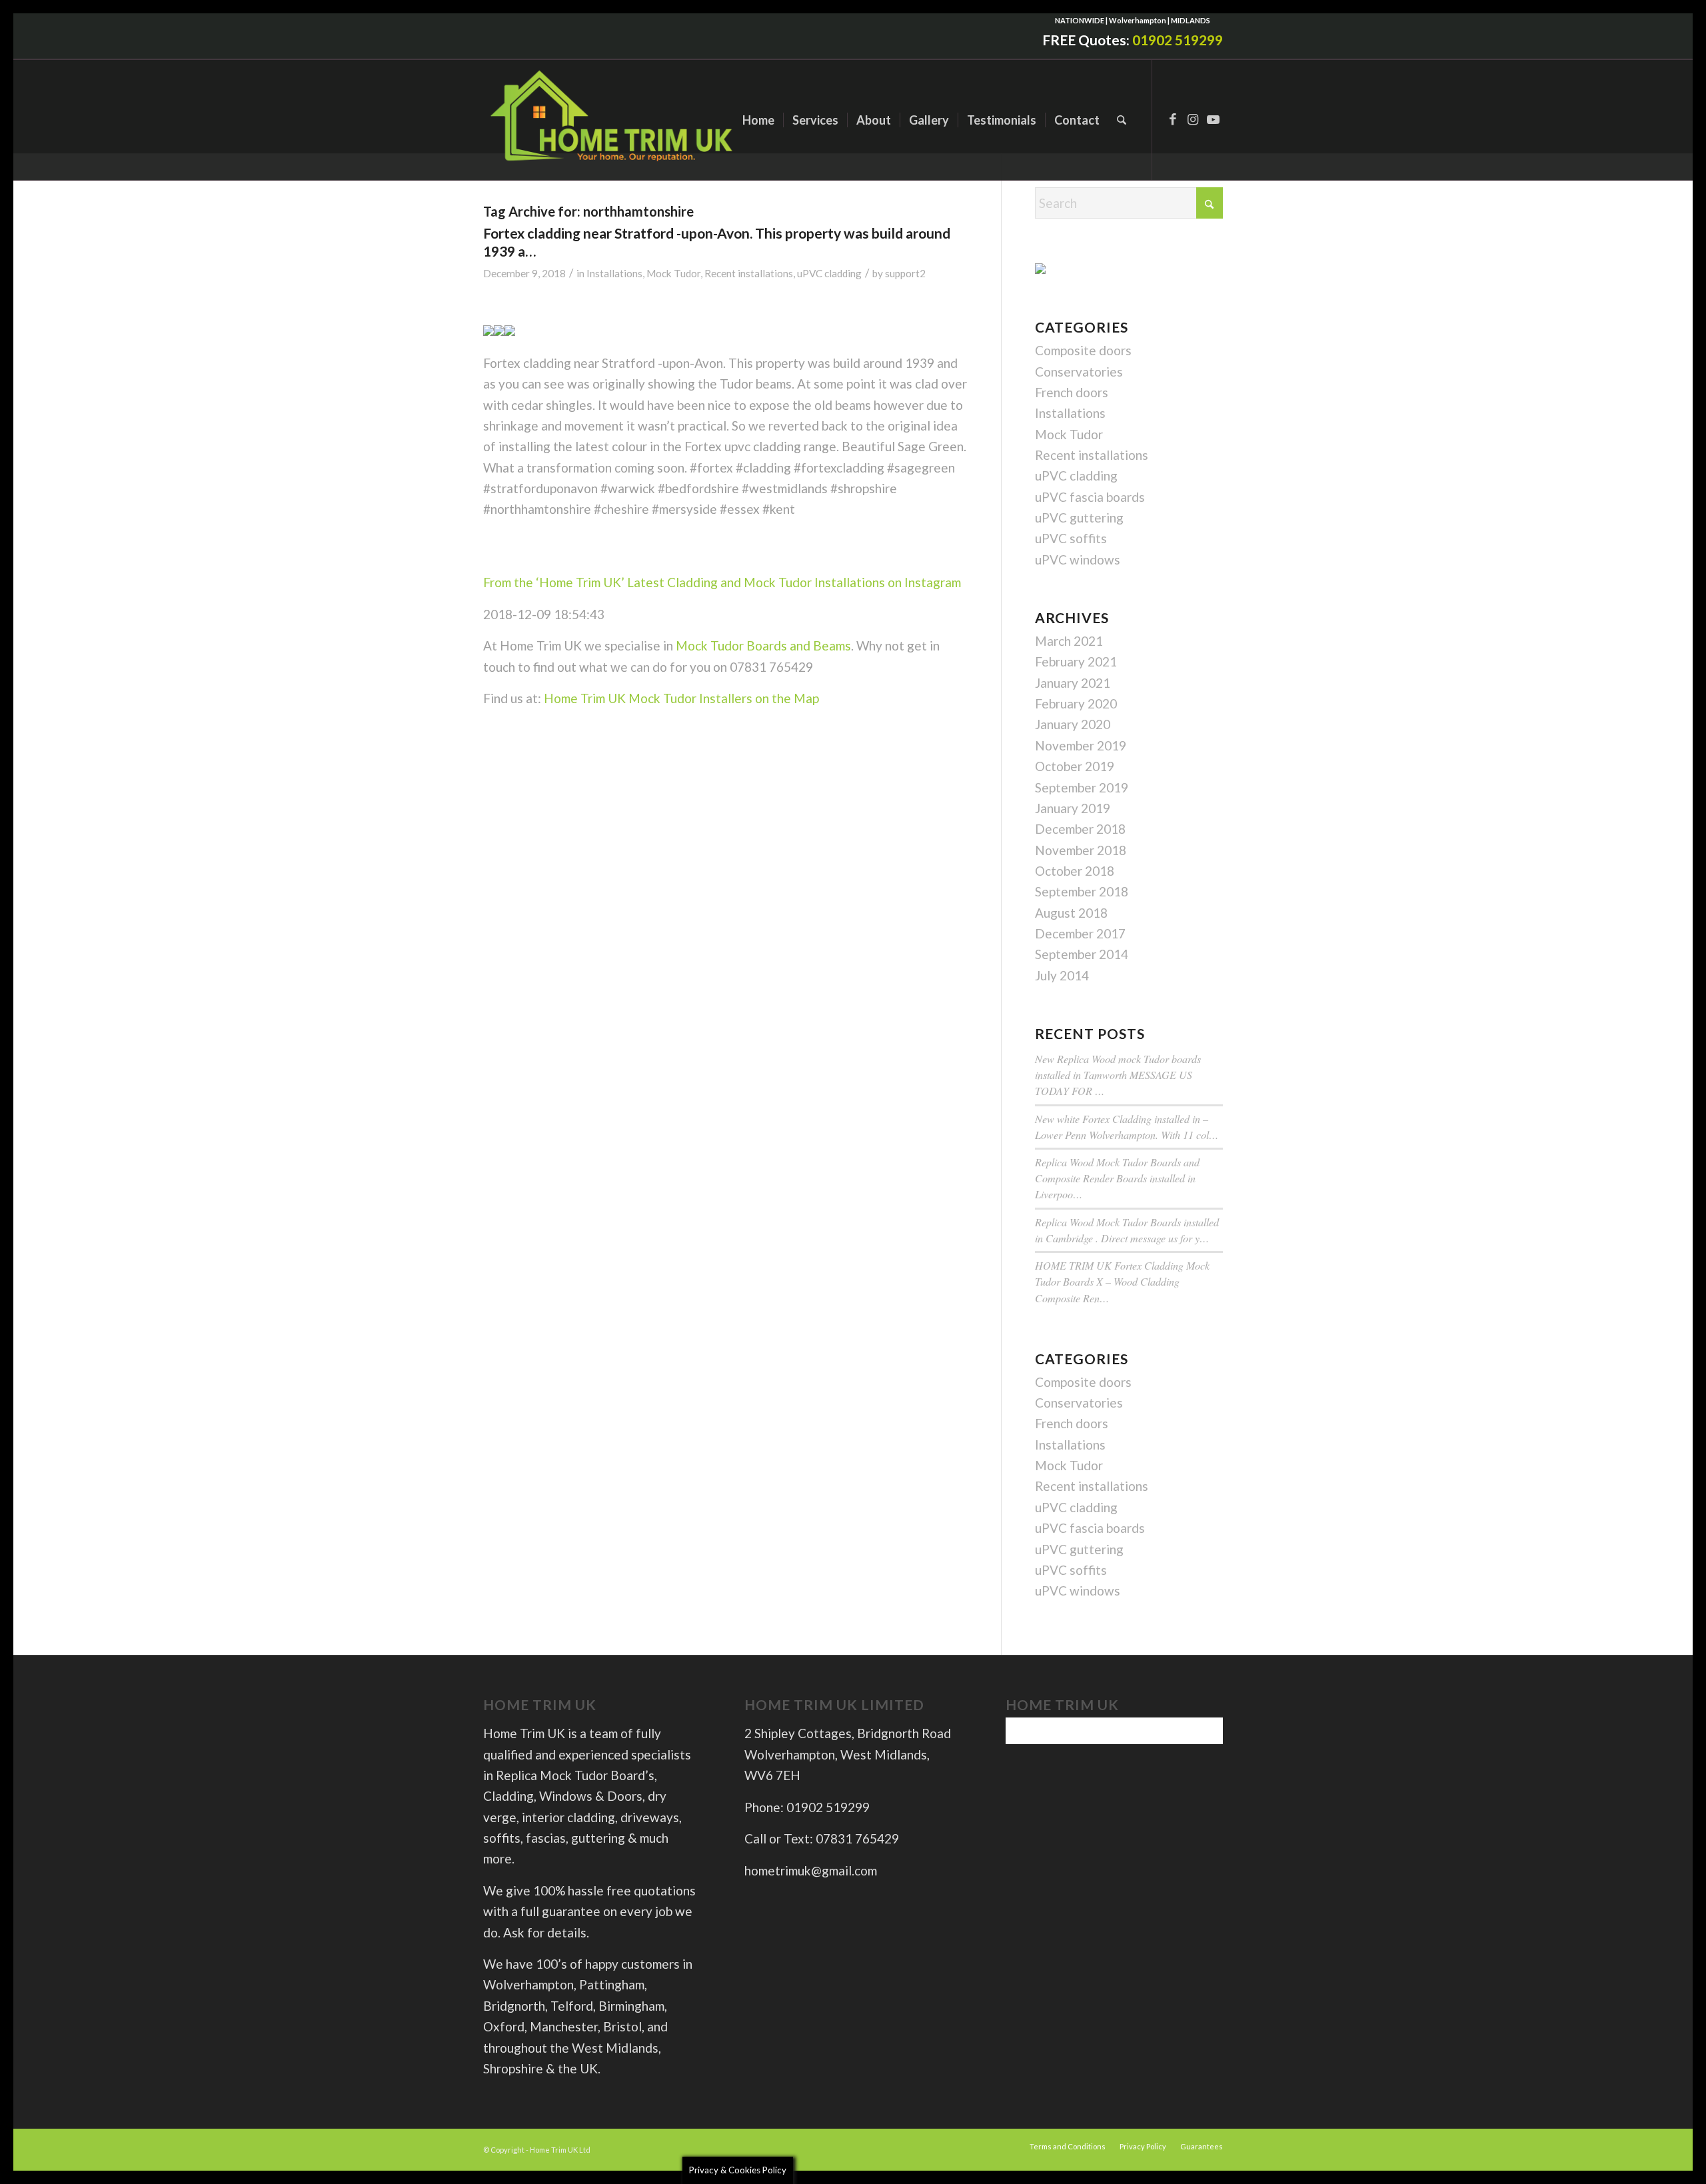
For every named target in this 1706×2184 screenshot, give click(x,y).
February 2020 (1076, 703)
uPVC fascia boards (1090, 497)
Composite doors (1083, 350)
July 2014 (1062, 975)
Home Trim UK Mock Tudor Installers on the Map (681, 698)
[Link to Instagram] (1193, 119)
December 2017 (1080, 933)
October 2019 (1075, 766)
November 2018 (1081, 850)
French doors (1072, 392)
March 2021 (1069, 641)
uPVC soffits (1071, 538)
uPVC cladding (829, 273)
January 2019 (1073, 808)
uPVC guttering (1079, 518)
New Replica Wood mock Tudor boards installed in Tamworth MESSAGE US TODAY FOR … (1118, 1075)
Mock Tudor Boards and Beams (763, 645)
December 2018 (1080, 829)
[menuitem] (758, 120)
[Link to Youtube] (1213, 119)
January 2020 (1073, 724)
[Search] (1122, 120)
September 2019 (1082, 787)
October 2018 (1075, 871)
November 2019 (1081, 745)
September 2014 (1082, 954)
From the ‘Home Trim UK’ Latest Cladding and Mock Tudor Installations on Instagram (722, 582)
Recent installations (749, 273)
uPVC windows (1078, 559)
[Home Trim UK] (613, 120)
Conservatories (1079, 372)
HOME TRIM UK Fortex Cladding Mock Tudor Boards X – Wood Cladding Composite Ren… (1122, 1281)
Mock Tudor (673, 273)
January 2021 (1073, 683)
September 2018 (1082, 891)
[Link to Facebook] (1173, 119)
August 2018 (1071, 913)
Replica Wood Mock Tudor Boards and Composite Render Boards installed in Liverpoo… (1117, 1178)
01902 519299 (1178, 40)
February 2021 (1076, 661)
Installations (614, 273)
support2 (905, 273)
